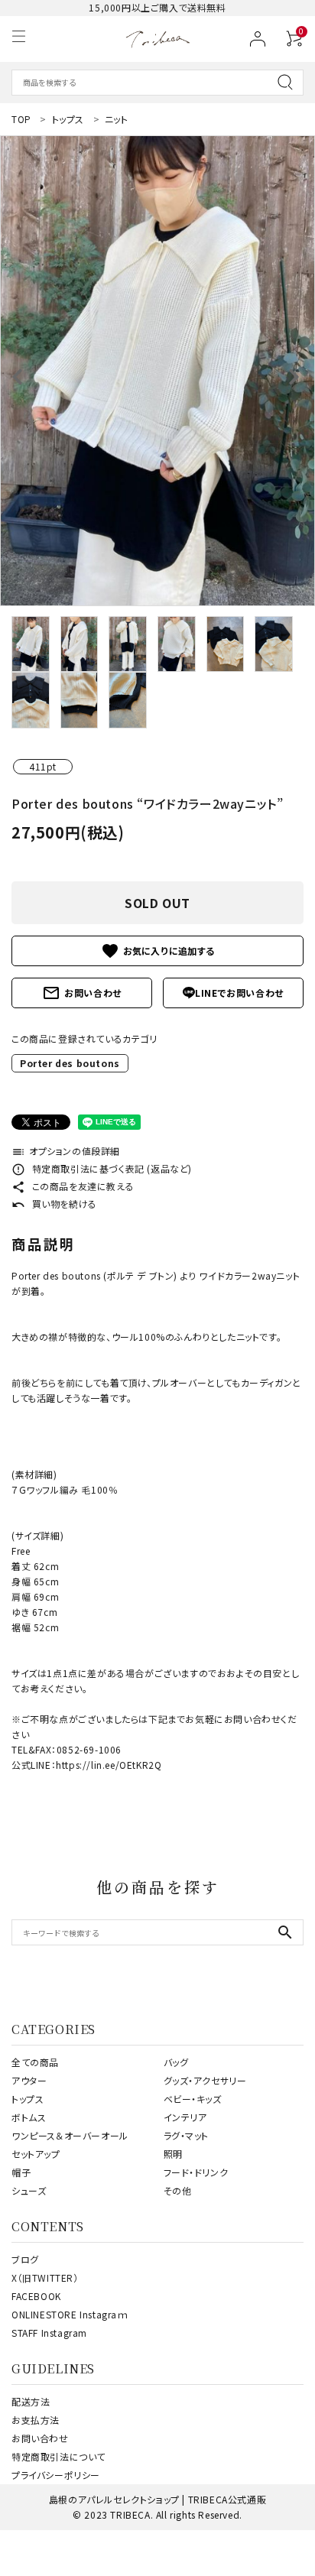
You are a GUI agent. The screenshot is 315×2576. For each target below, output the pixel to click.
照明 (173, 2154)
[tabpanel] (157, 371)
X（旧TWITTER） (45, 2278)
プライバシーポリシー (56, 2475)
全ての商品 (35, 2062)
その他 (178, 2190)
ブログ (25, 2259)
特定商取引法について (58, 2456)
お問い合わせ (82, 993)
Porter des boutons (70, 1063)
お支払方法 (36, 2420)
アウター (29, 2080)
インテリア (185, 2117)
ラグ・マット (187, 2135)
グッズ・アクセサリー (205, 2080)
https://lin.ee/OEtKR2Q (109, 1765)
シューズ (29, 2190)
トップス (28, 2099)
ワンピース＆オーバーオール (70, 2135)
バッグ (176, 2062)
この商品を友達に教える (73, 1186)
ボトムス (29, 2117)
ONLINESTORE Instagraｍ (70, 2314)
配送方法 (31, 2401)
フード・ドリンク (196, 2172)
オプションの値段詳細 (66, 1151)
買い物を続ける (54, 1204)
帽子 (21, 2172)
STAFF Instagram (49, 2333)
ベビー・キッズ (193, 2099)
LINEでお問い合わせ (239, 993)
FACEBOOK (36, 2296)
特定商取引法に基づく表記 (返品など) (102, 1168)
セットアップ (36, 2154)
